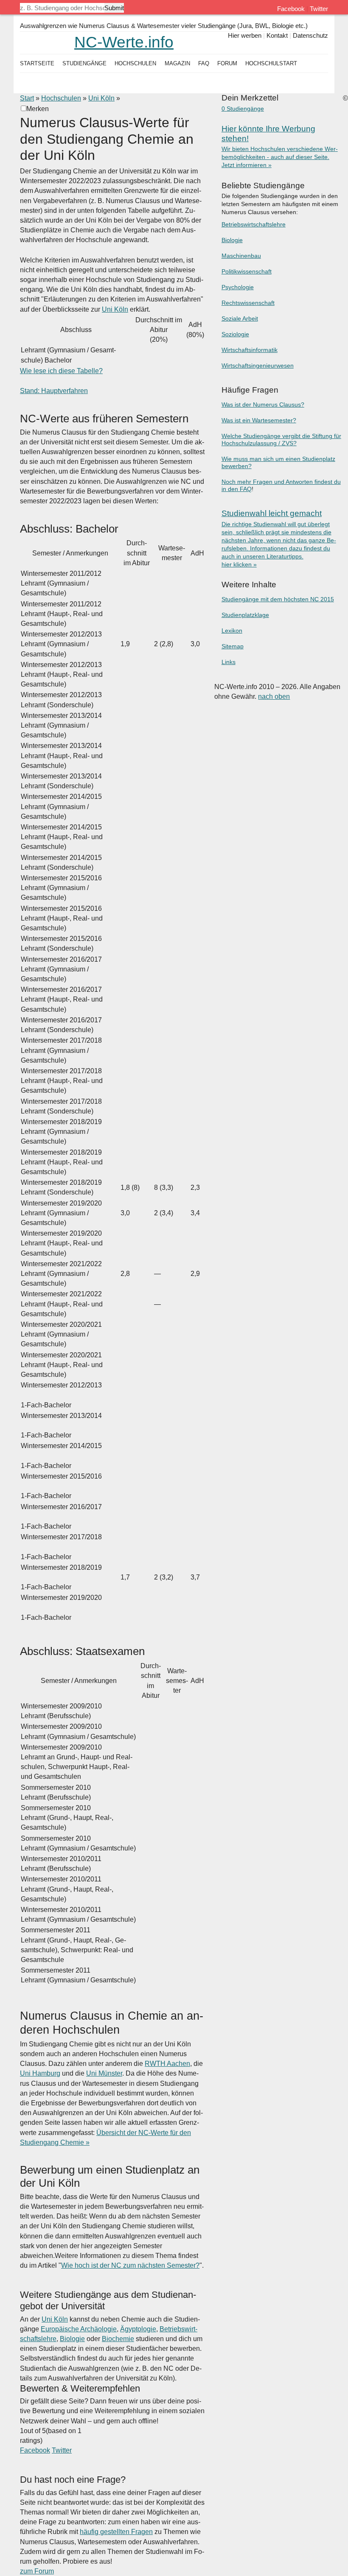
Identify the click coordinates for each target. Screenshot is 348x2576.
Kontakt (277, 35)
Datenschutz (310, 35)
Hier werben (245, 35)
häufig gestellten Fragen (116, 2532)
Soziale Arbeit (240, 319)
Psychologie (238, 287)
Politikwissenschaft (247, 272)
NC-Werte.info (124, 42)
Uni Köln (101, 98)
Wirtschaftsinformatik (250, 350)
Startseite (37, 63)
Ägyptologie (138, 2329)
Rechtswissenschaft (248, 303)
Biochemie (118, 2339)
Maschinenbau (241, 256)
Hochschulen (61, 98)
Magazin (177, 63)
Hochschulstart (271, 63)
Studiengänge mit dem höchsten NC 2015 (278, 599)
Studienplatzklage (245, 615)
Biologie (72, 2339)
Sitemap (233, 646)
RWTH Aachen (167, 2064)
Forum (227, 63)
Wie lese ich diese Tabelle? (61, 371)
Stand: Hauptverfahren (54, 391)
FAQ (204, 63)
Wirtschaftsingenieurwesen (258, 366)
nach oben (274, 696)
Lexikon (232, 631)
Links (229, 662)
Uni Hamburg (40, 2073)
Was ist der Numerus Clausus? (263, 405)
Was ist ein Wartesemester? (259, 420)
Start (27, 98)
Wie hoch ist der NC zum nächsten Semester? (130, 2265)
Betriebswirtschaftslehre (254, 225)
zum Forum (37, 2571)
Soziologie (235, 334)
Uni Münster (104, 2073)
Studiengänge (84, 63)
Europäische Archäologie (79, 2329)
